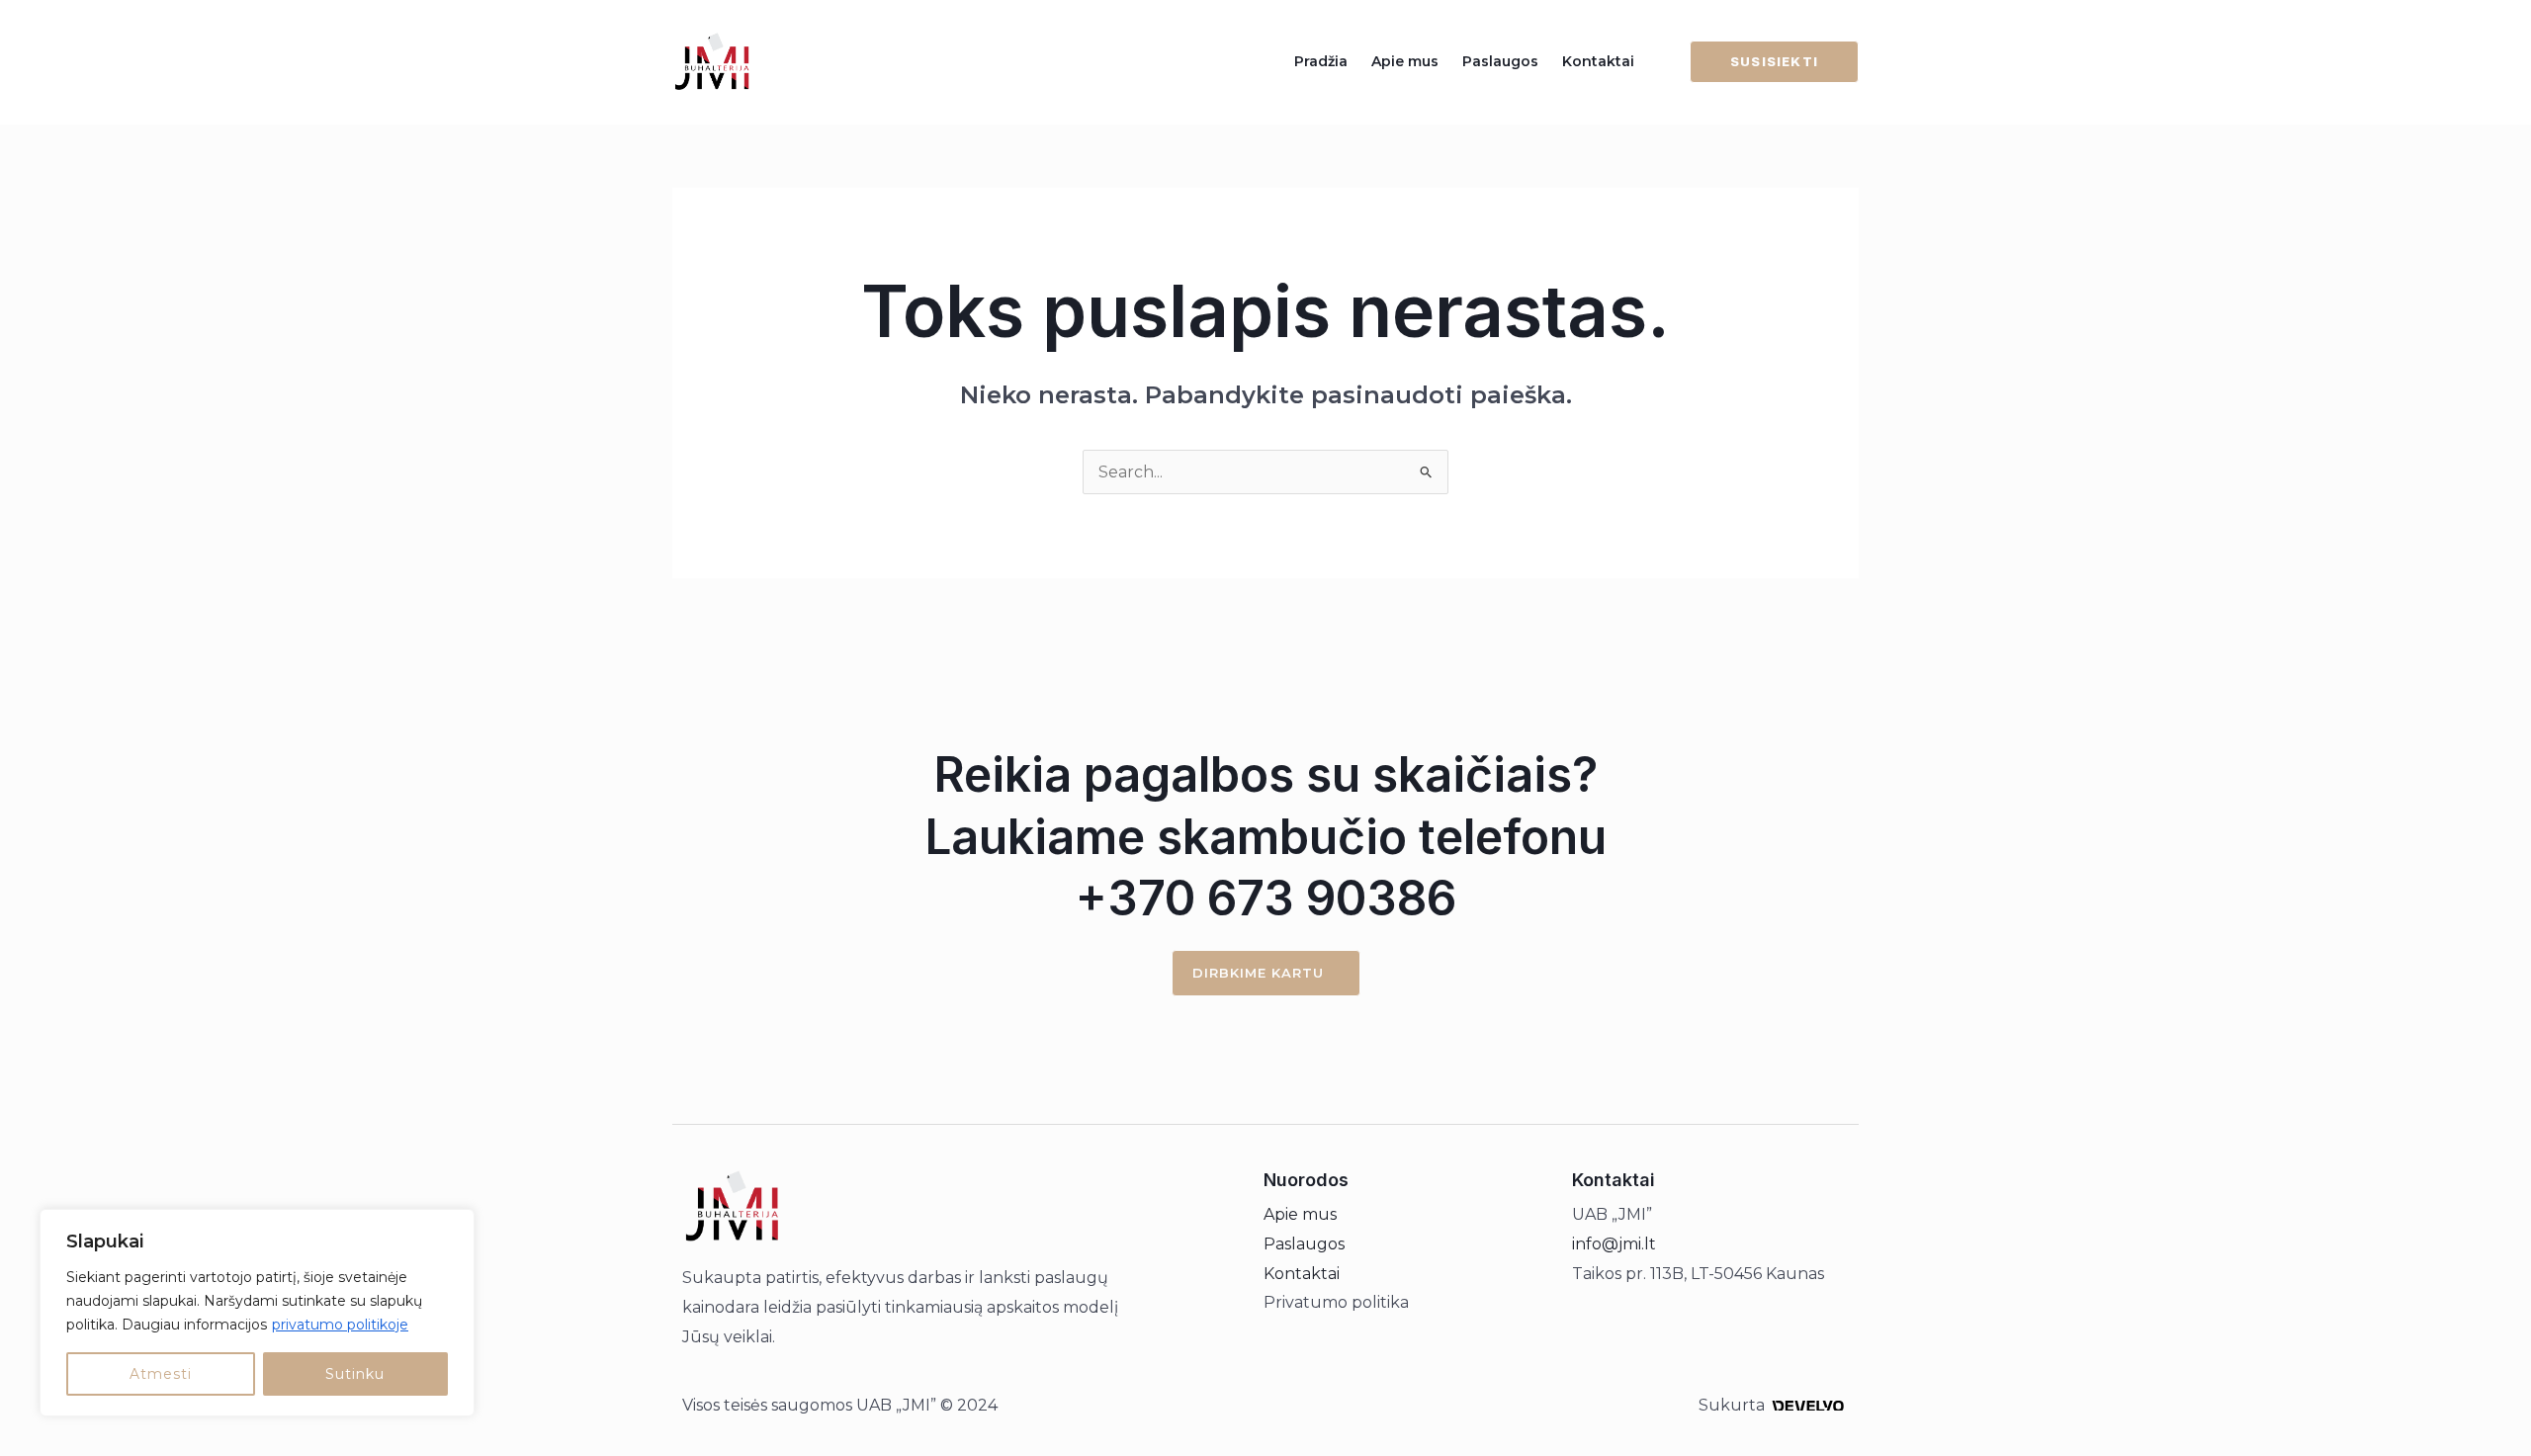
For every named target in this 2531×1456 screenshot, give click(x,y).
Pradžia (1321, 61)
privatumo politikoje (340, 1325)
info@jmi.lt (1614, 1244)
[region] (257, 1313)
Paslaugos (1500, 61)
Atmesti (161, 1374)
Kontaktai (1598, 61)
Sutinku (355, 1374)
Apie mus (1405, 61)
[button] (1762, 62)
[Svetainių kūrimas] (1808, 1405)
